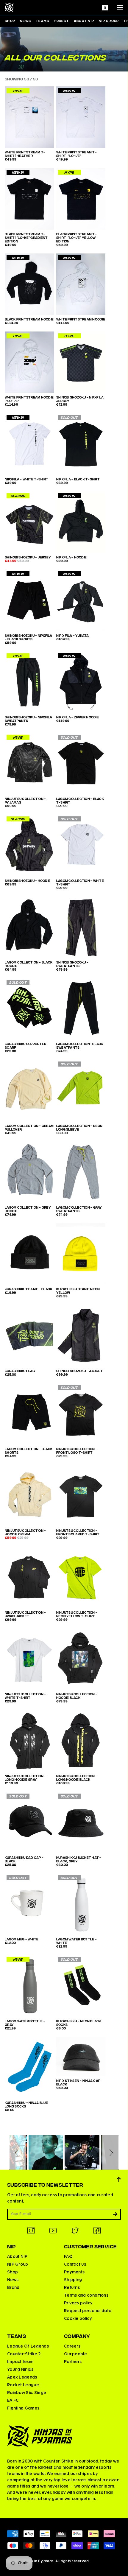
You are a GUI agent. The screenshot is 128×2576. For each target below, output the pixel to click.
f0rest (61, 21)
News (25, 21)
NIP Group (109, 21)
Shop (10, 21)
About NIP (84, 21)
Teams (42, 21)
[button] (18, 2152)
